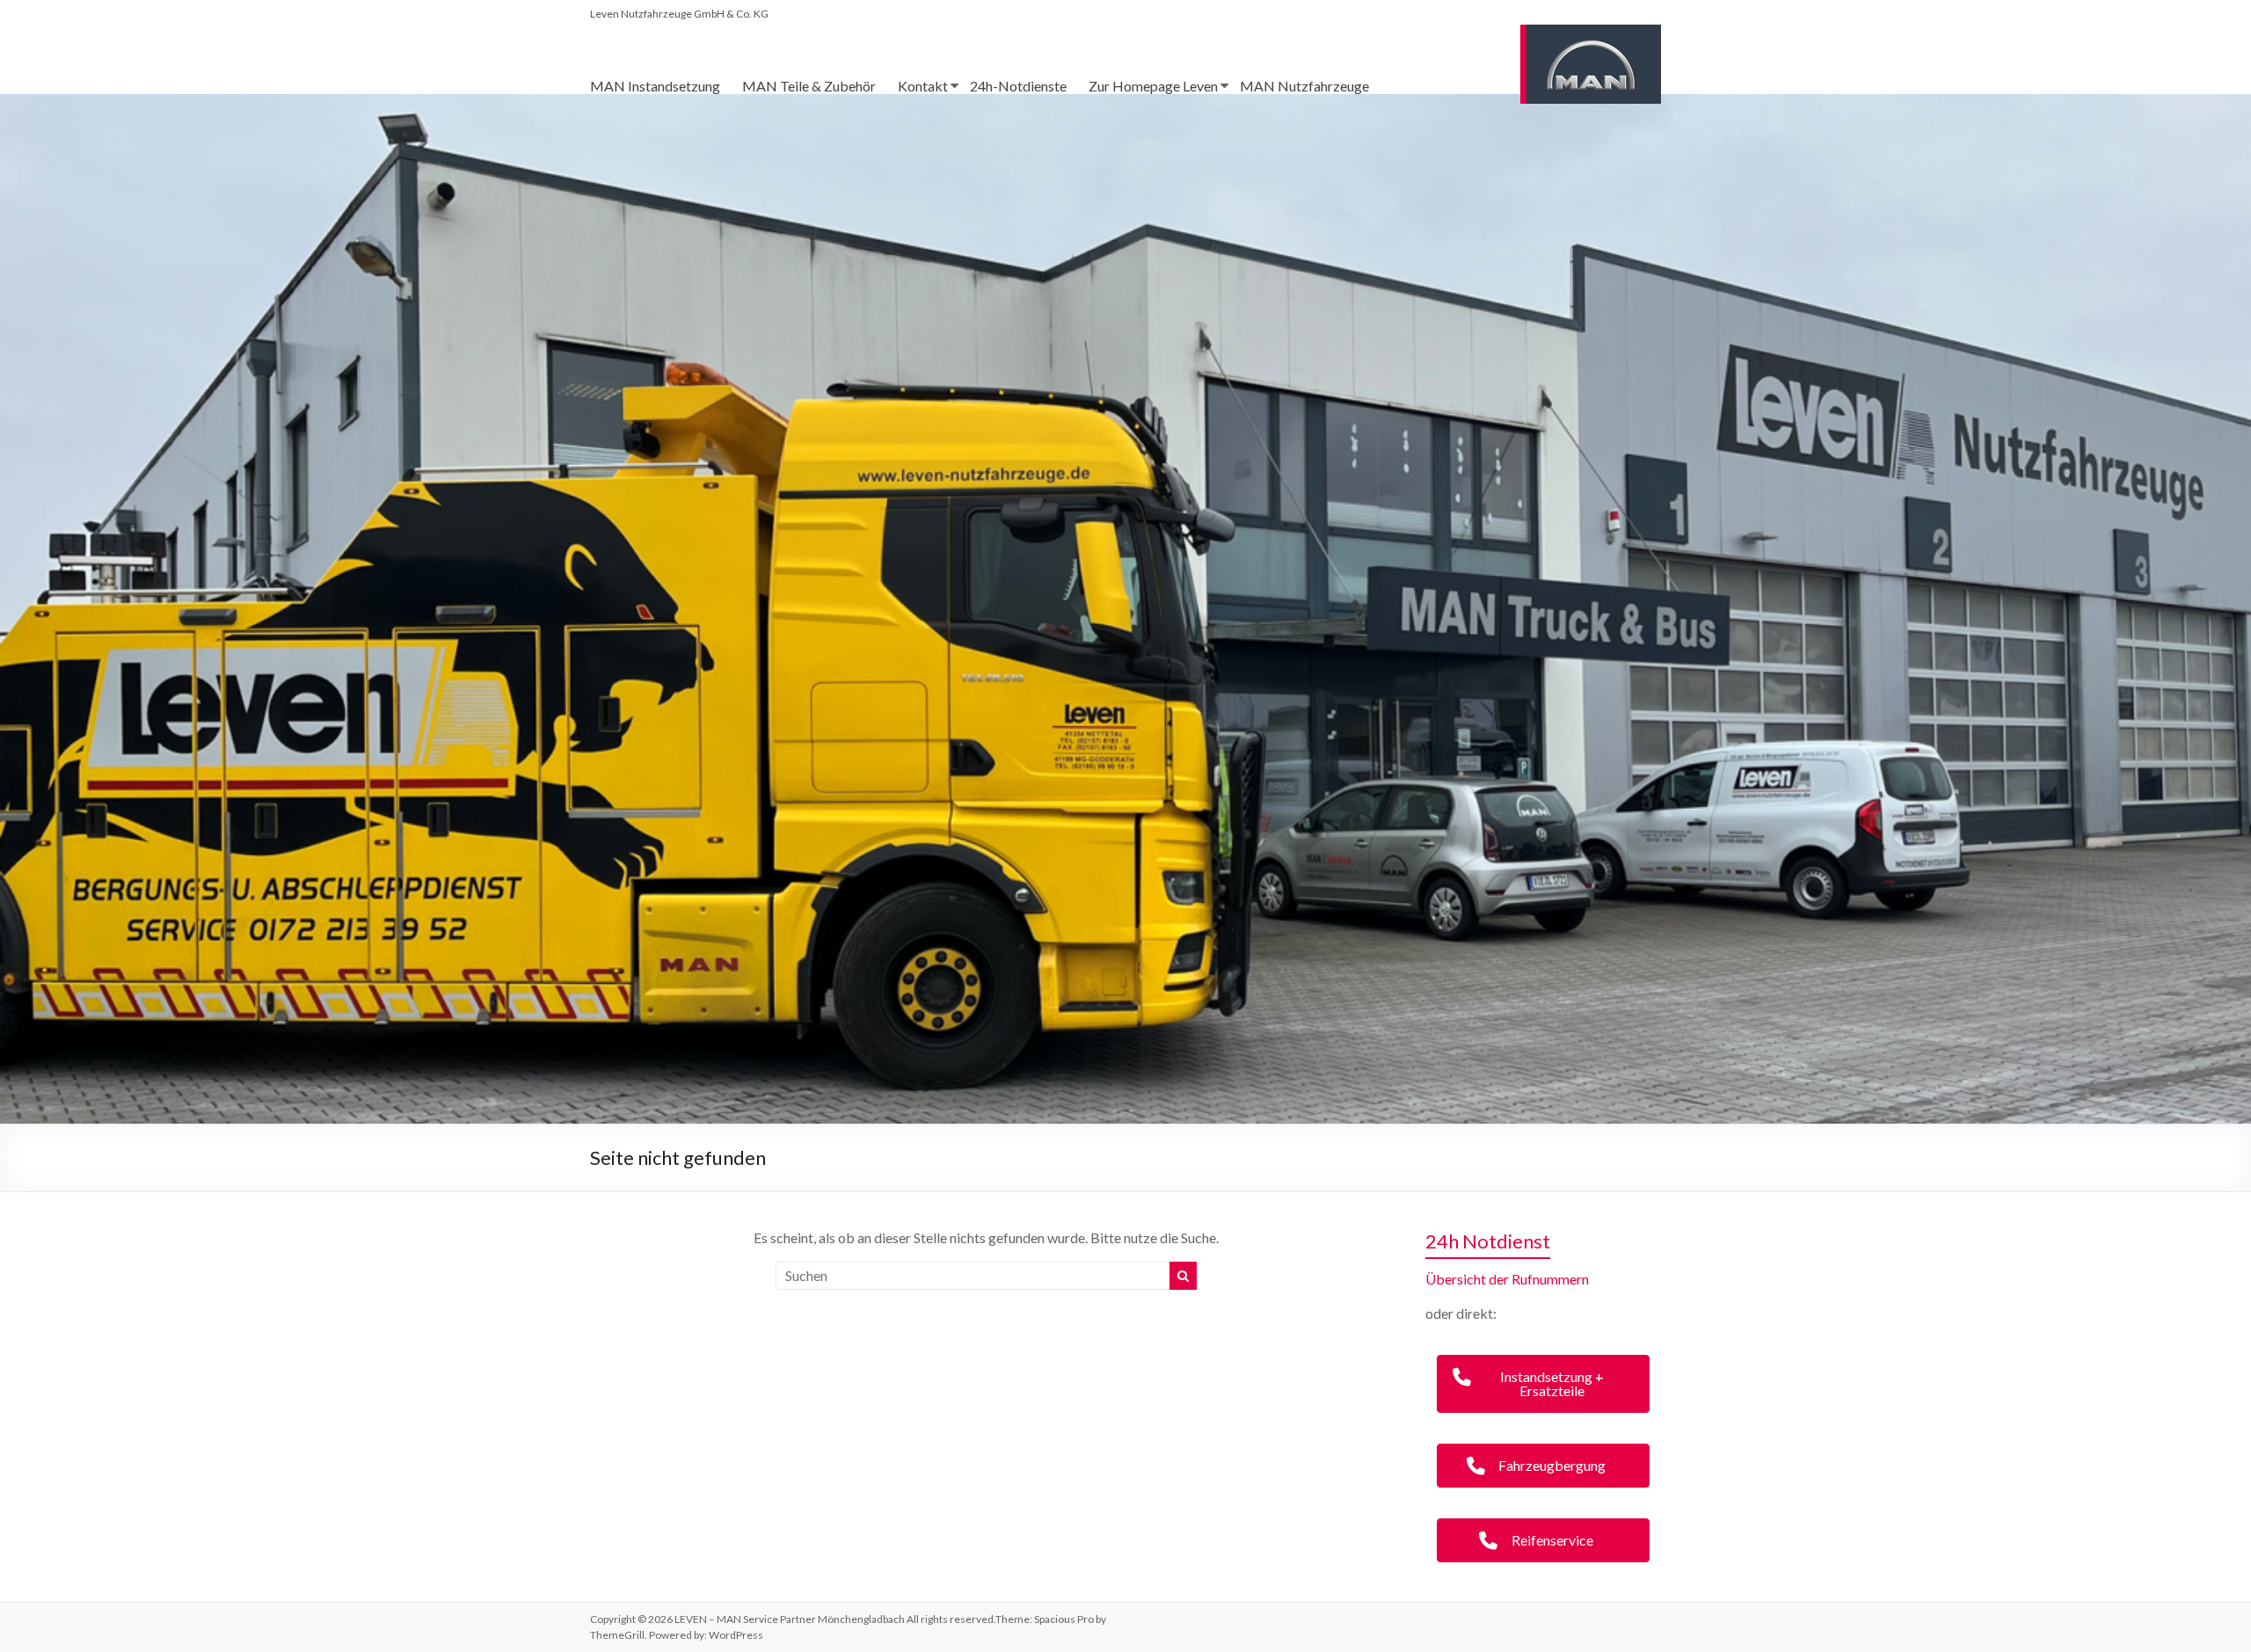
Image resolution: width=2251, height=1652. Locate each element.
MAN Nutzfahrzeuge (1304, 86)
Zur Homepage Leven (1153, 86)
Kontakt (923, 86)
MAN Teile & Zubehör (809, 86)
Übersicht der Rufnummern (1507, 1279)
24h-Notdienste (1018, 86)
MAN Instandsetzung (655, 86)
